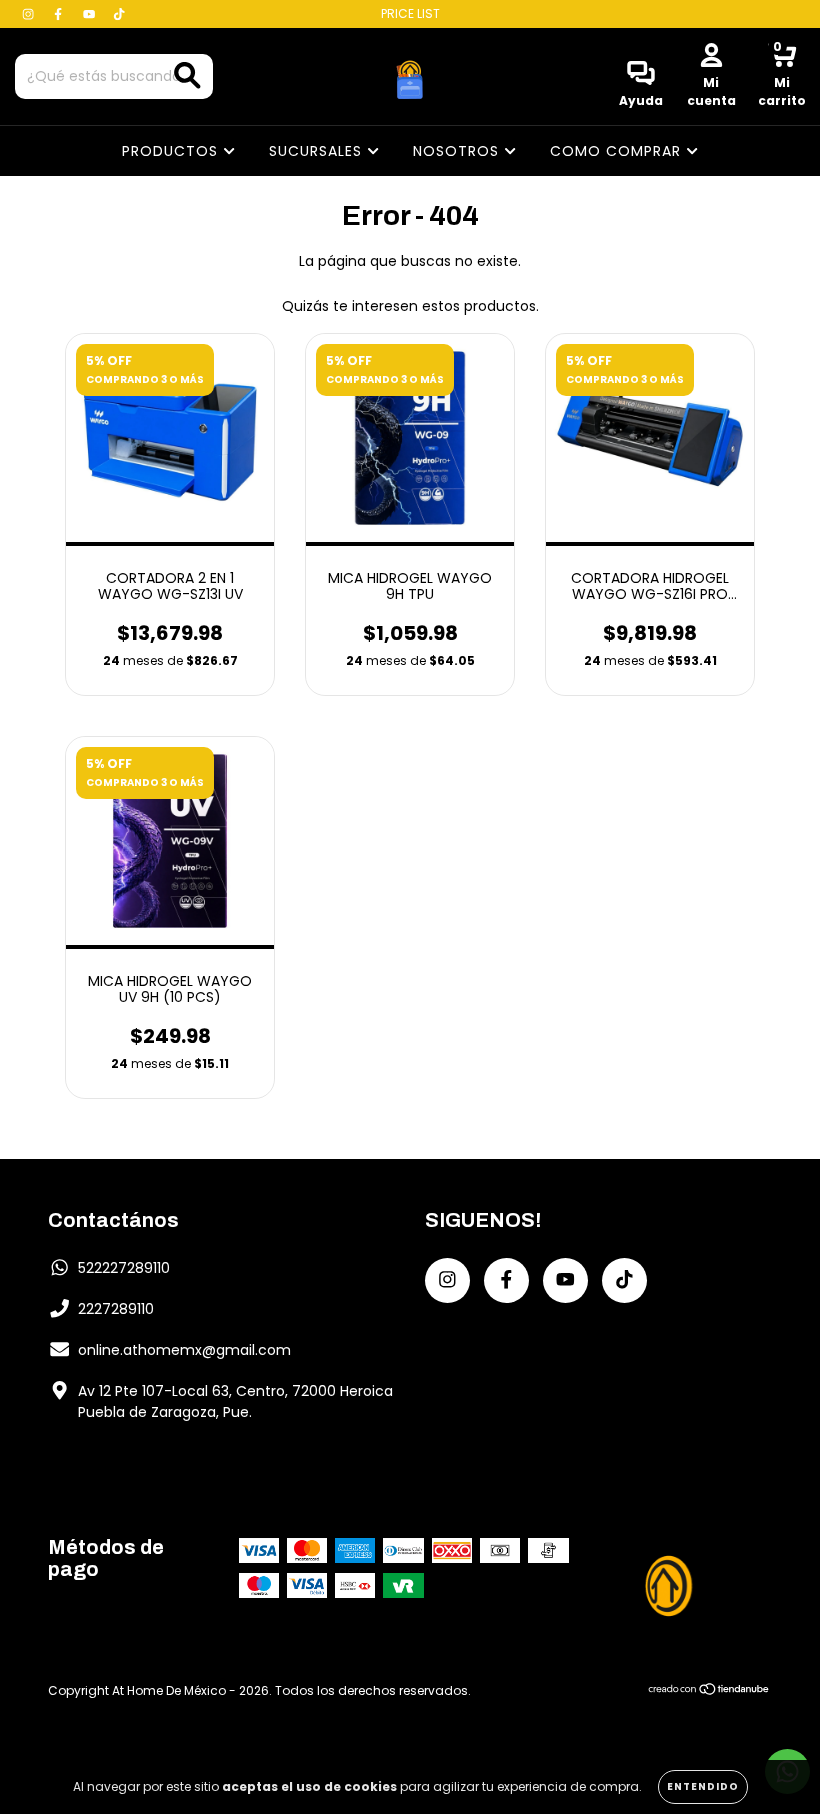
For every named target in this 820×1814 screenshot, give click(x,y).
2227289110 (116, 1309)
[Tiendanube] (709, 1690)
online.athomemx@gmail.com (184, 1350)
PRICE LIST (410, 13)
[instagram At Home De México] (30, 14)
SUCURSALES (318, 151)
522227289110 (124, 1268)
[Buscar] (187, 75)
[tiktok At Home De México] (119, 14)
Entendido (703, 1786)
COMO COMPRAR (618, 151)
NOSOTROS (458, 151)
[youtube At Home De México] (91, 14)
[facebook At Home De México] (60, 14)
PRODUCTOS (172, 151)
